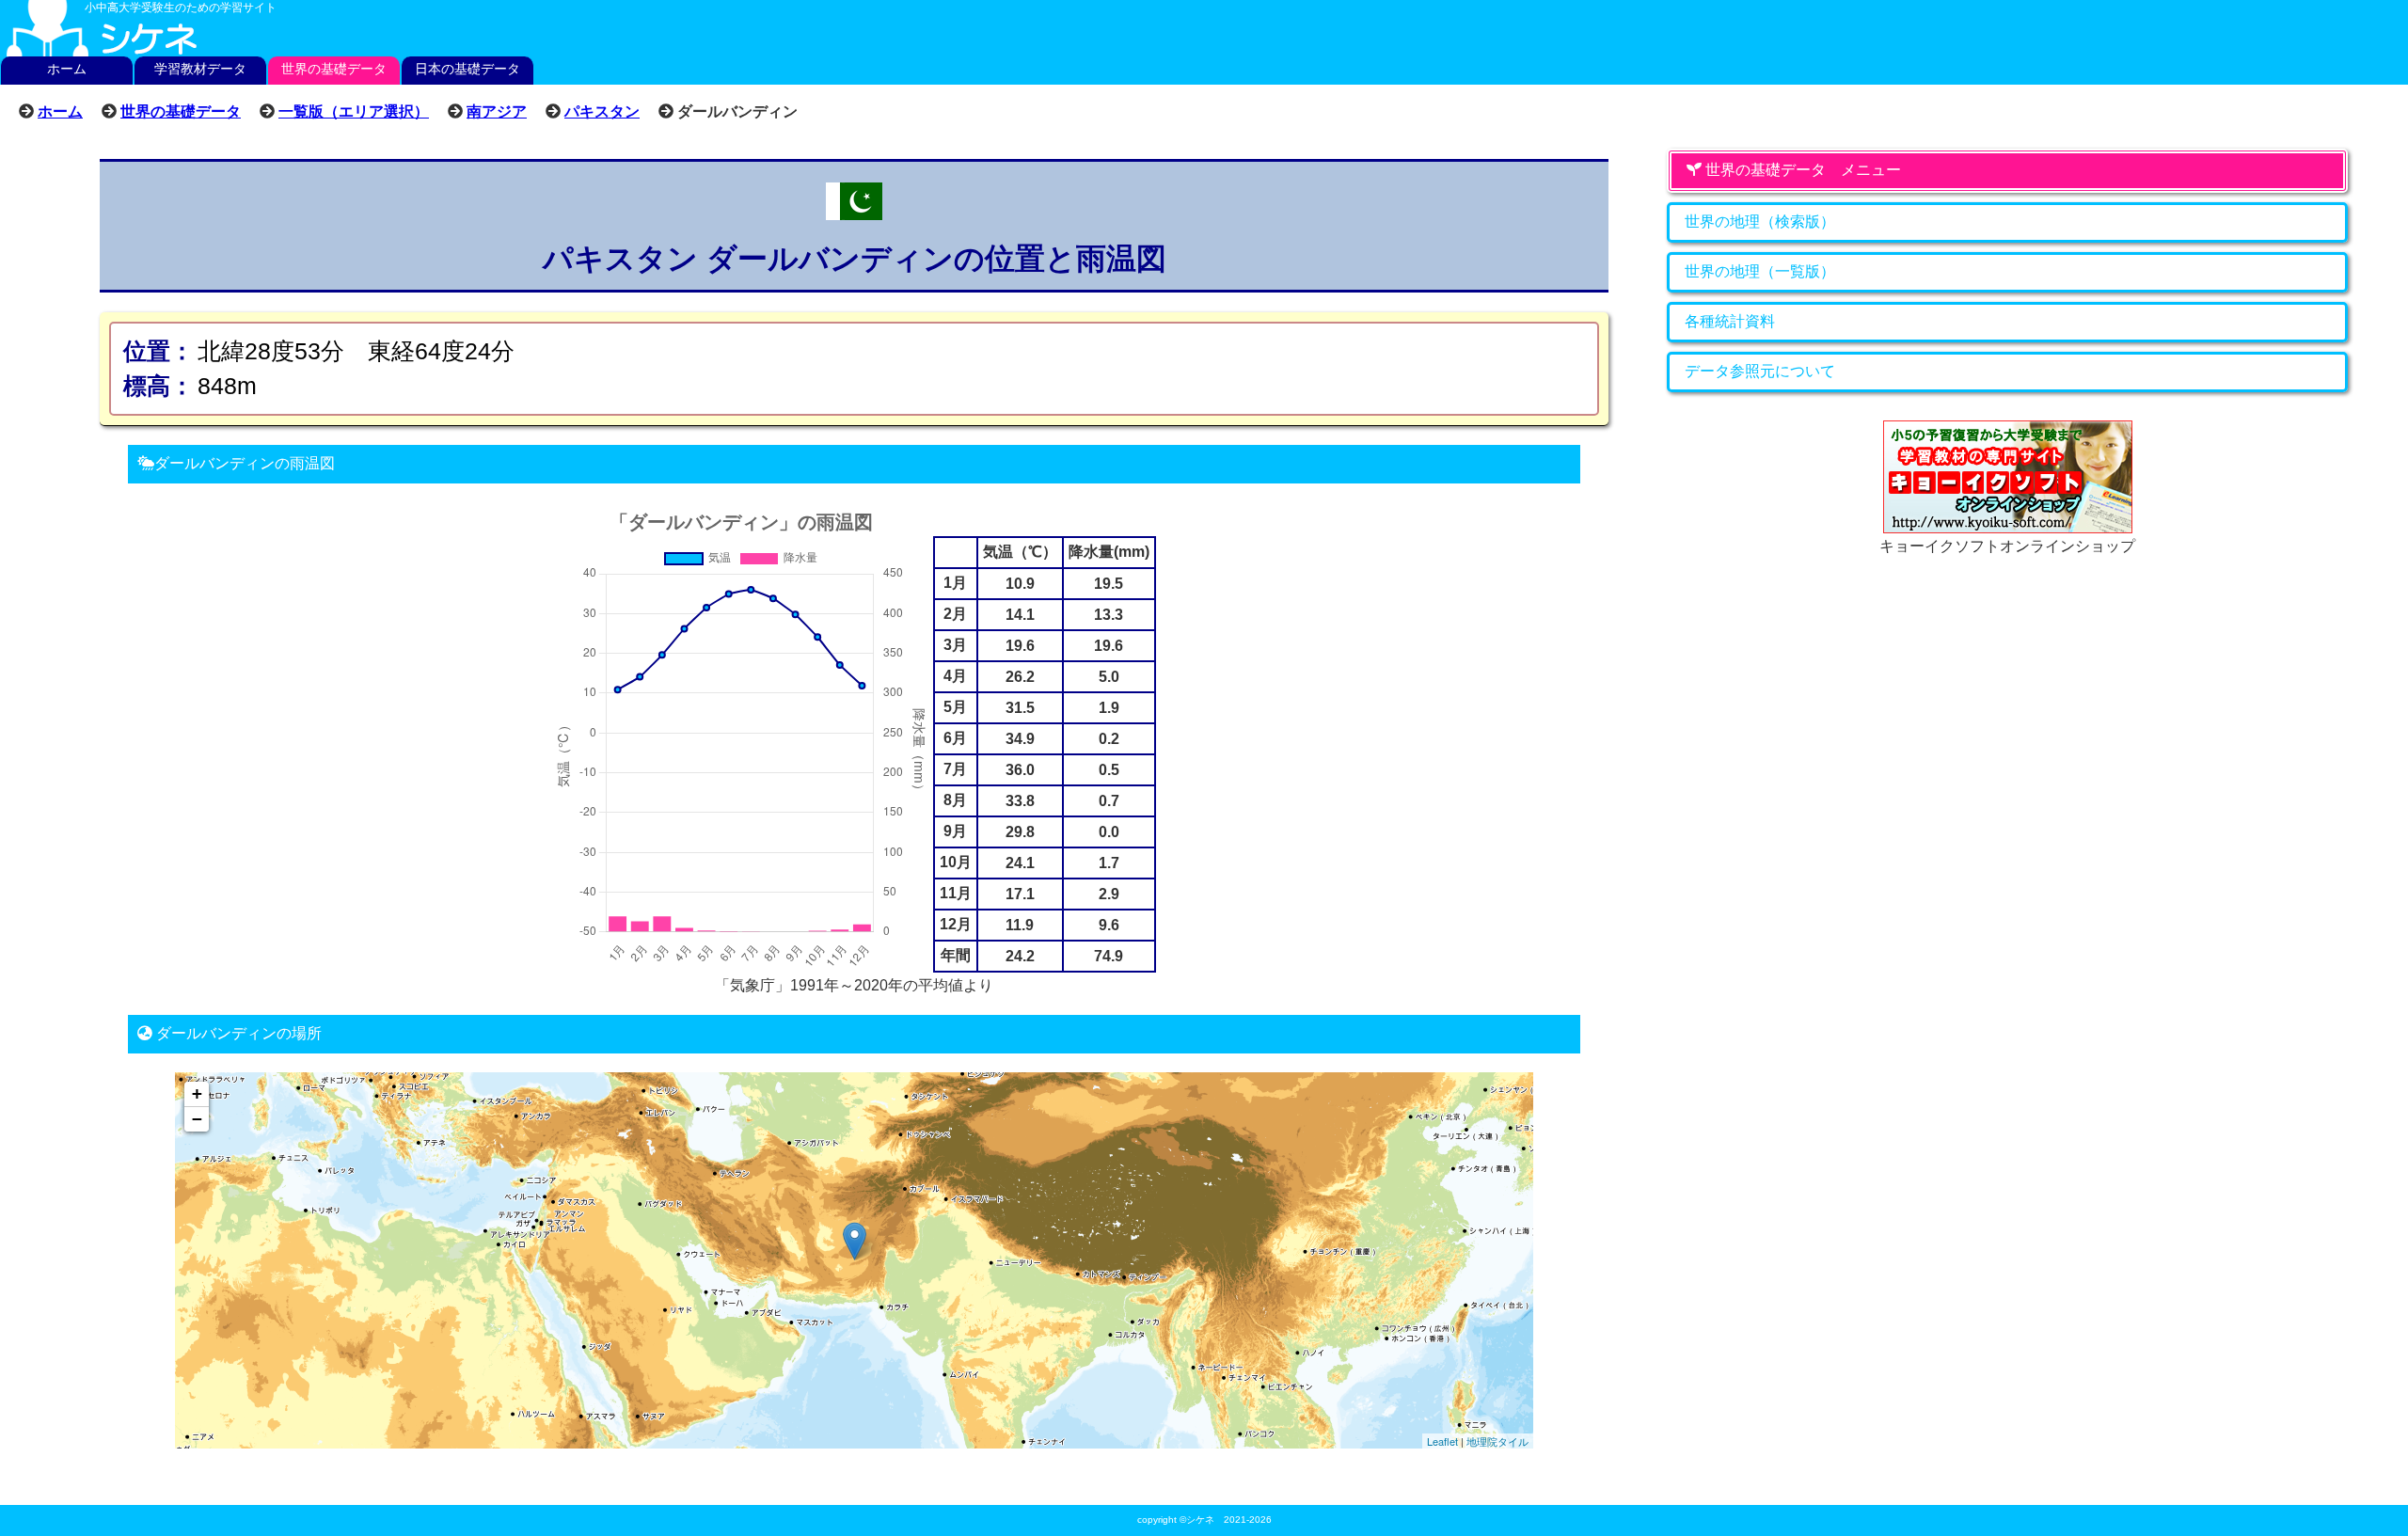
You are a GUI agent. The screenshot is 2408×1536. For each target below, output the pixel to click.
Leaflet (1442, 1441)
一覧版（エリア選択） (354, 111)
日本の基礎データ (467, 69)
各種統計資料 (1730, 321)
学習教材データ (200, 69)
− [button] (197, 1119)
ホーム (67, 69)
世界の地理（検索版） (1760, 222)
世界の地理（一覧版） (1760, 271)
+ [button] (197, 1093)
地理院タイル (1497, 1441)
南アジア (497, 111)
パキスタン (602, 111)
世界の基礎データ (334, 69)
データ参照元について (1760, 371)
